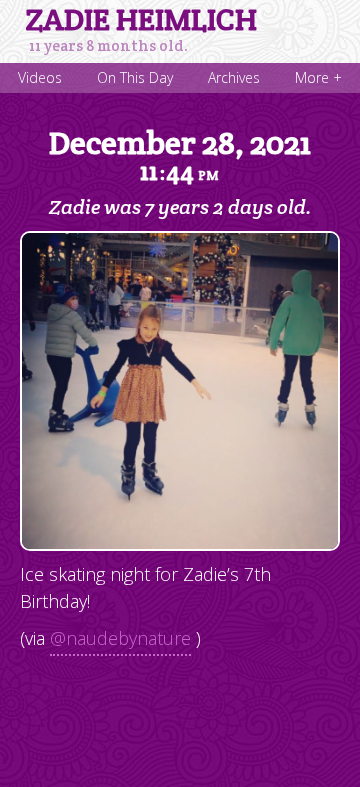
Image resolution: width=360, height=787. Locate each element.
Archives (234, 77)
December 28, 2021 (180, 155)
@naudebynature (120, 638)
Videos (40, 77)
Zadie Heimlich (141, 20)
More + (318, 77)
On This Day (135, 77)
